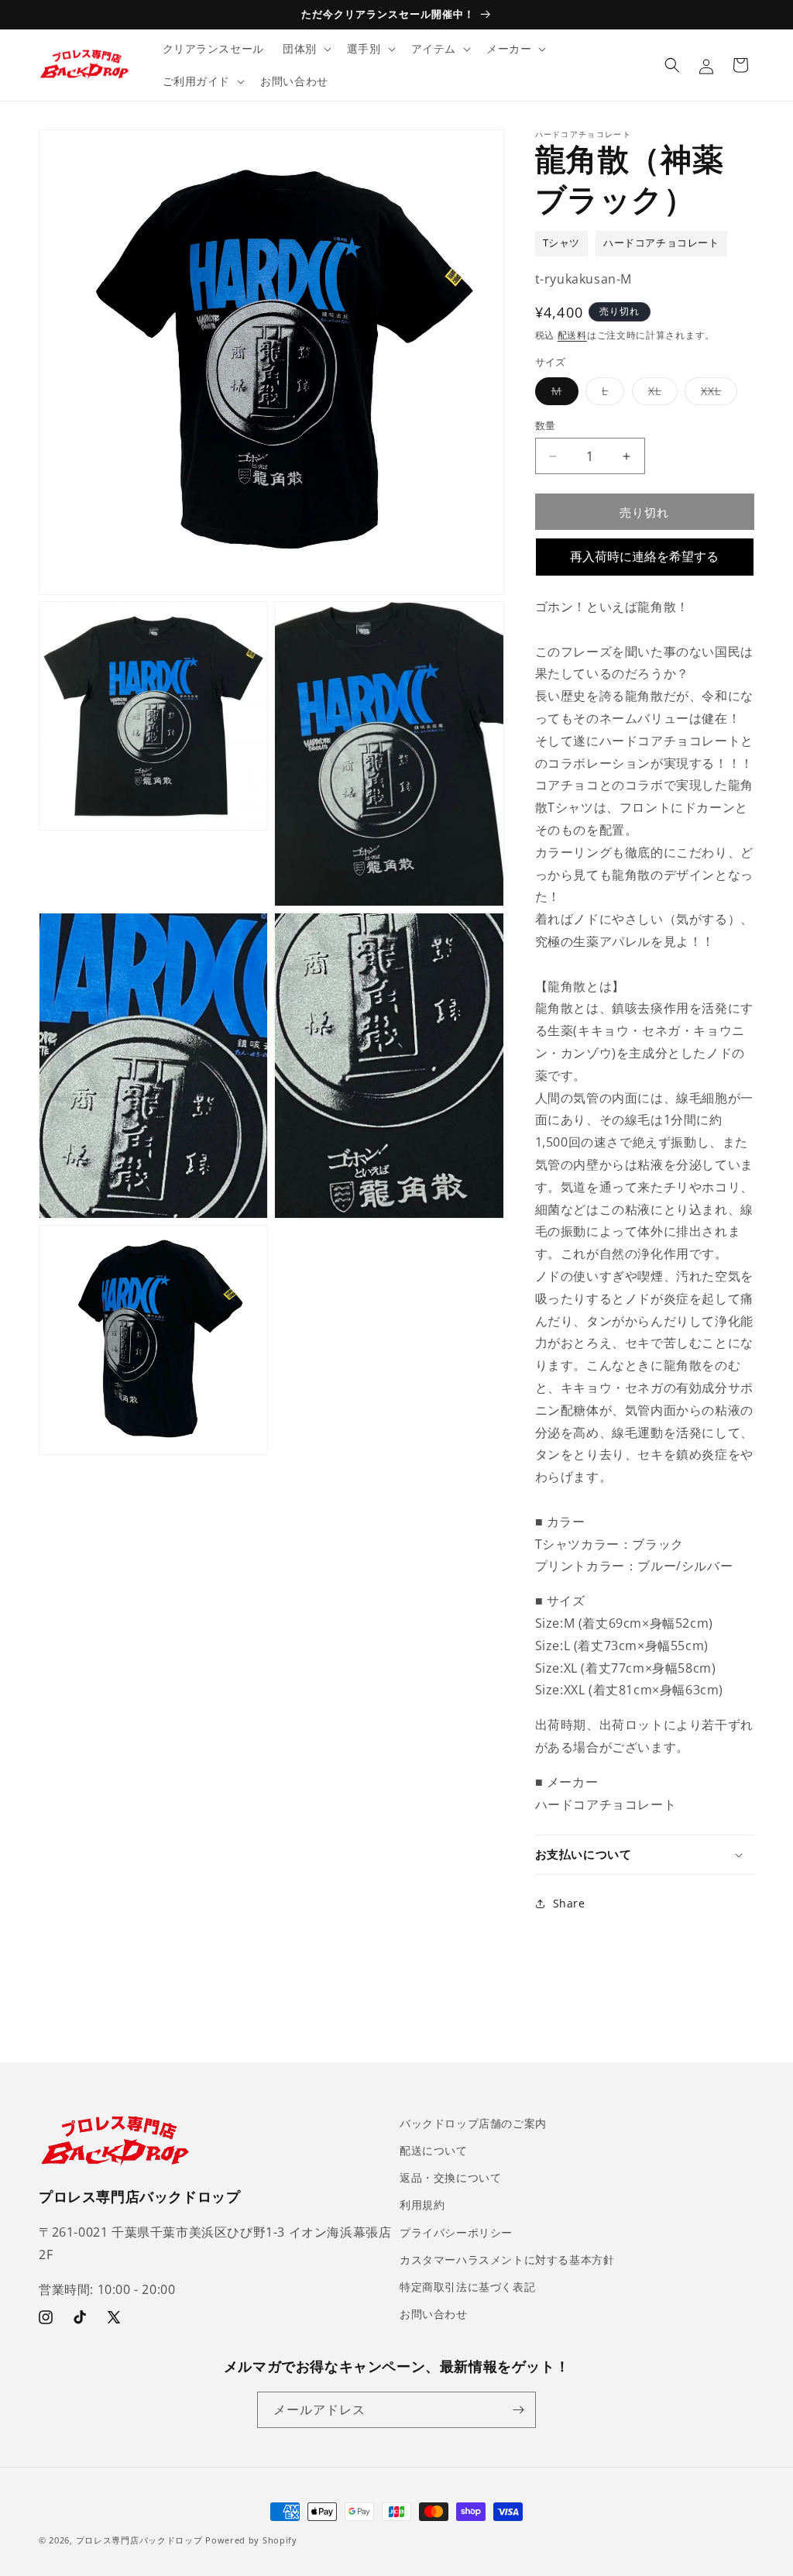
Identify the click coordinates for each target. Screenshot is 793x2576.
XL (660, 394)
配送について (434, 2150)
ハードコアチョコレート (661, 243)
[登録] (518, 2410)
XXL (716, 394)
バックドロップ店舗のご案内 (473, 2123)
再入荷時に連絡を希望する (644, 557)
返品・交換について (450, 2177)
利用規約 (422, 2205)
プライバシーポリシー (456, 2232)
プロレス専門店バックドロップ (139, 2540)
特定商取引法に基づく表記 (467, 2287)
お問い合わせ (434, 2314)
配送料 (572, 335)
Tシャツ (561, 243)
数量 (546, 425)
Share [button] (569, 1903)
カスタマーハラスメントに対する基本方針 (507, 2260)
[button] (306, 49)
